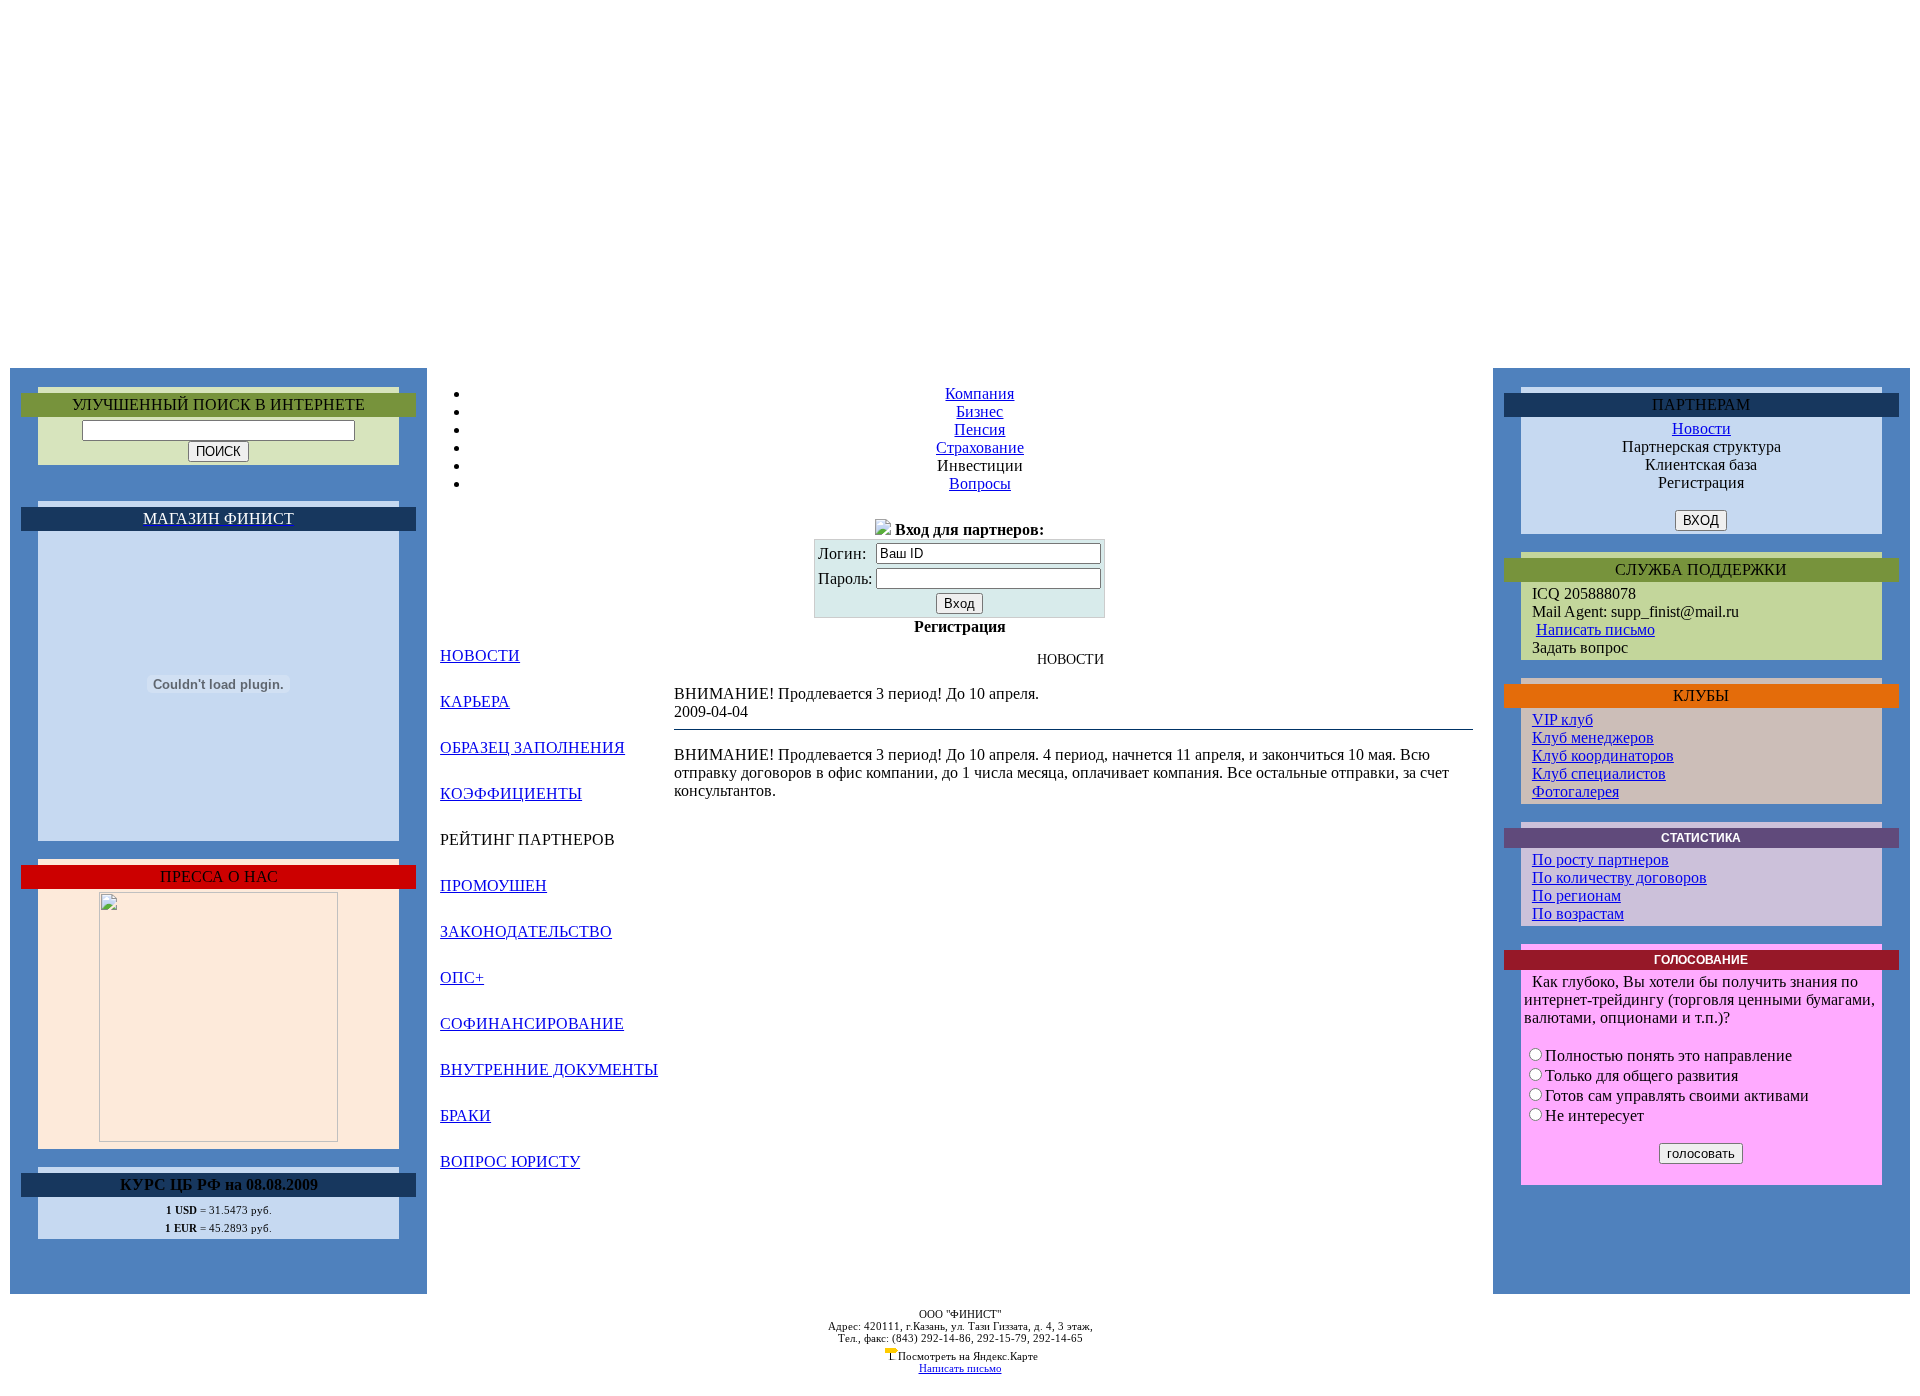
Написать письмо (1595, 629)
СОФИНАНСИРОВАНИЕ (532, 1023)
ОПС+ (462, 977)
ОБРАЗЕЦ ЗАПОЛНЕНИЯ (532, 747)
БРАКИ (465, 1115)
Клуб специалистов (1599, 773)
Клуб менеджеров (1593, 737)
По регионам (1576, 895)
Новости (1701, 428)
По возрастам (1578, 913)
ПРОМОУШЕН (493, 885)
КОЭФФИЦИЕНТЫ (511, 793)
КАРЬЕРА (475, 701)
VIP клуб (1562, 719)
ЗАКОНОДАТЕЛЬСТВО (526, 931)
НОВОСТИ (480, 655)
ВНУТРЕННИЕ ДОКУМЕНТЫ (549, 1069)
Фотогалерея (1575, 791)
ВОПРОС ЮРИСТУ (510, 1161)
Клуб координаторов (1603, 755)
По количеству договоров (1619, 877)
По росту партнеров (1600, 859)
